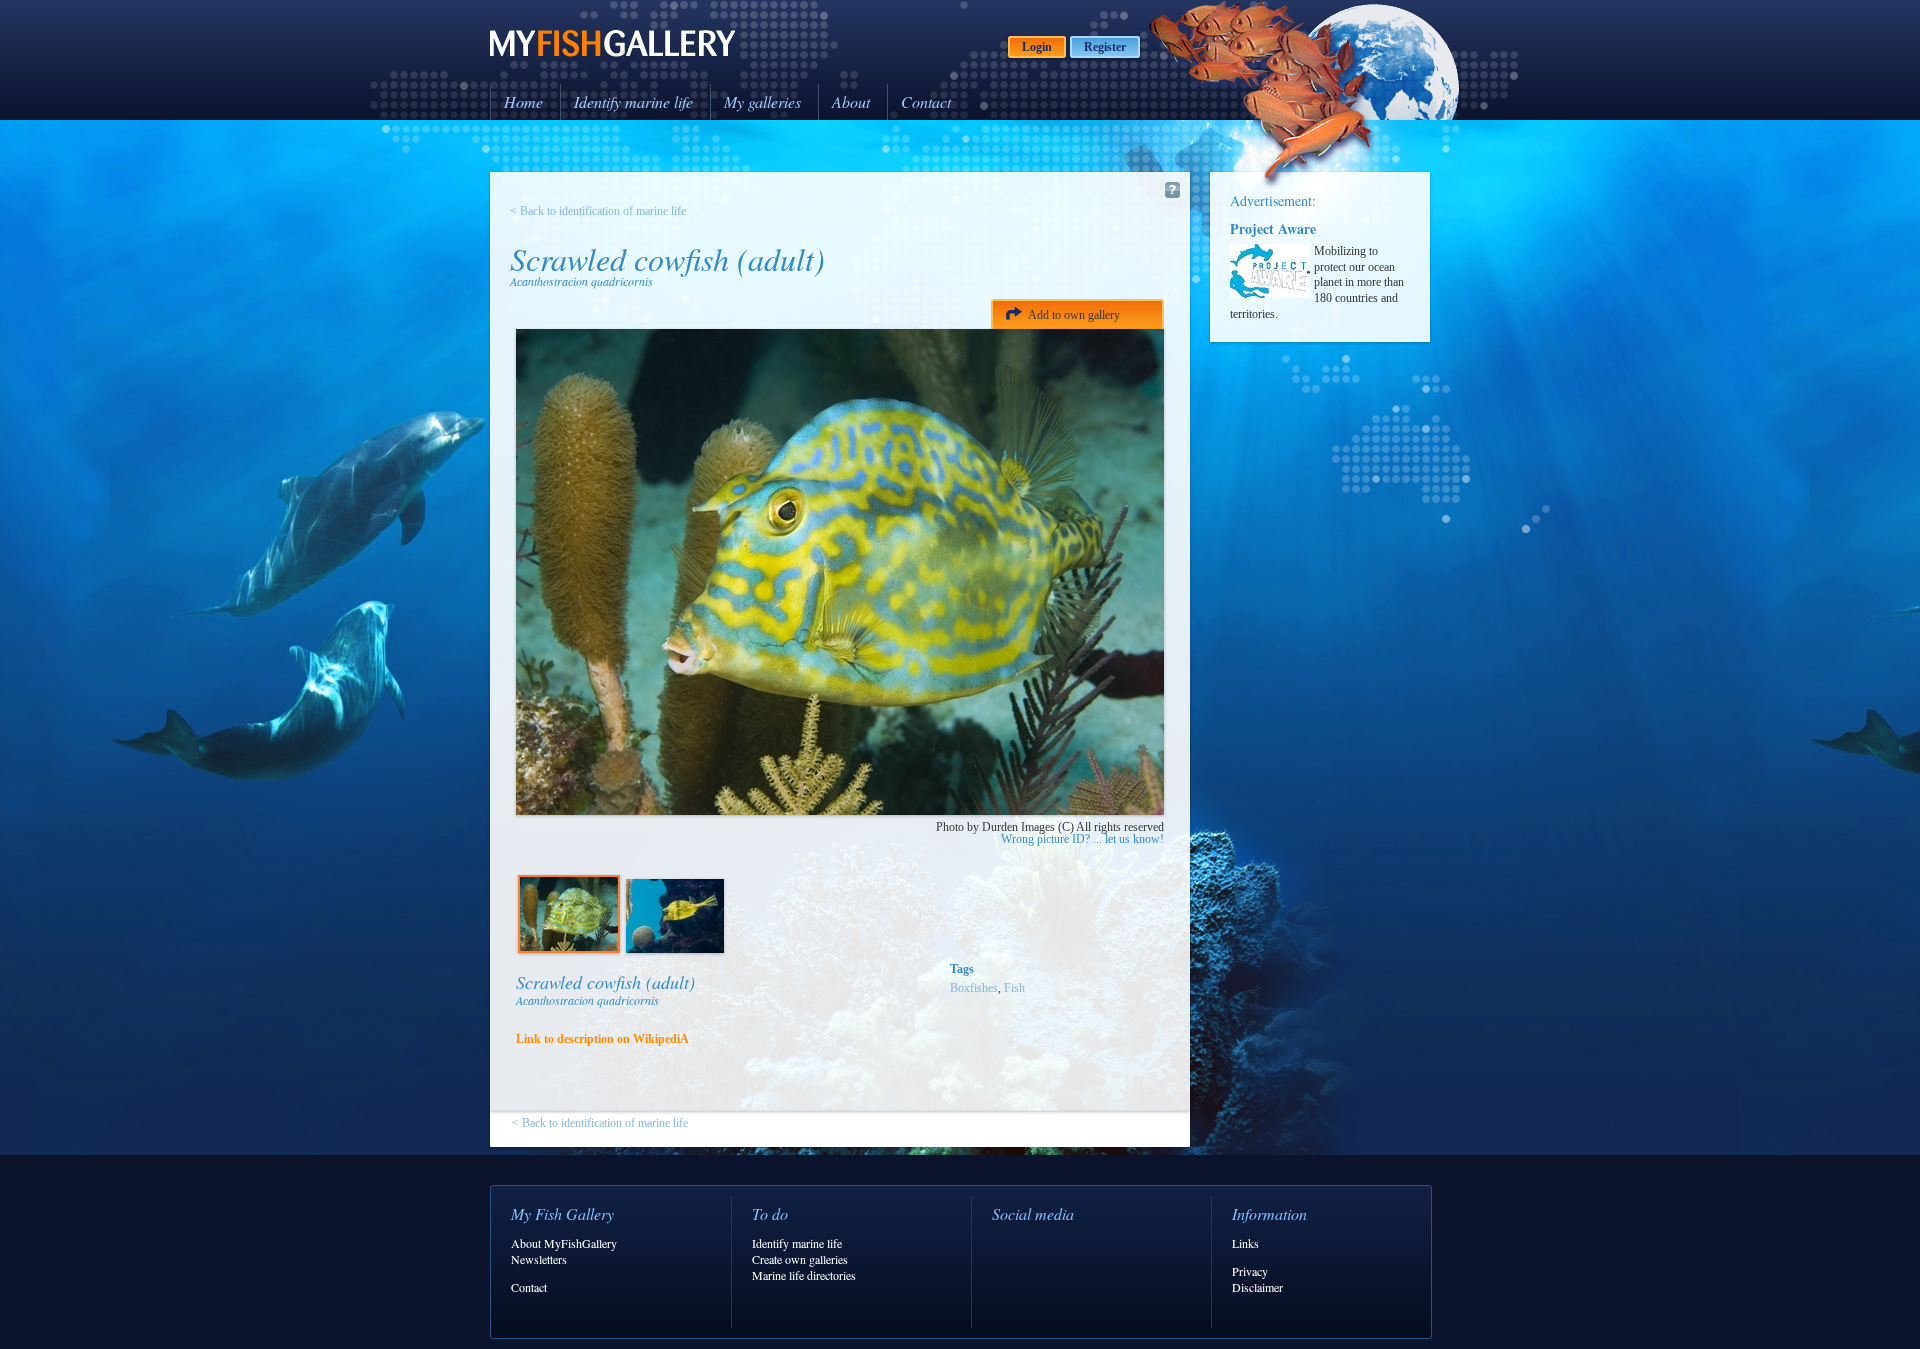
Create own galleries (800, 1259)
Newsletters (539, 1259)
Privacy (1250, 1271)
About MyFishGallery (564, 1243)
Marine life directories (804, 1275)
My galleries (762, 101)
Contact (926, 101)
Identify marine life (633, 101)
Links (1245, 1243)
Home (523, 101)
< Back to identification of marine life (598, 211)
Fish (1014, 988)
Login (1037, 47)
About (851, 101)
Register (1105, 47)
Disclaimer (1257, 1287)
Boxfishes (974, 988)
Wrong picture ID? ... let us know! (1082, 839)
